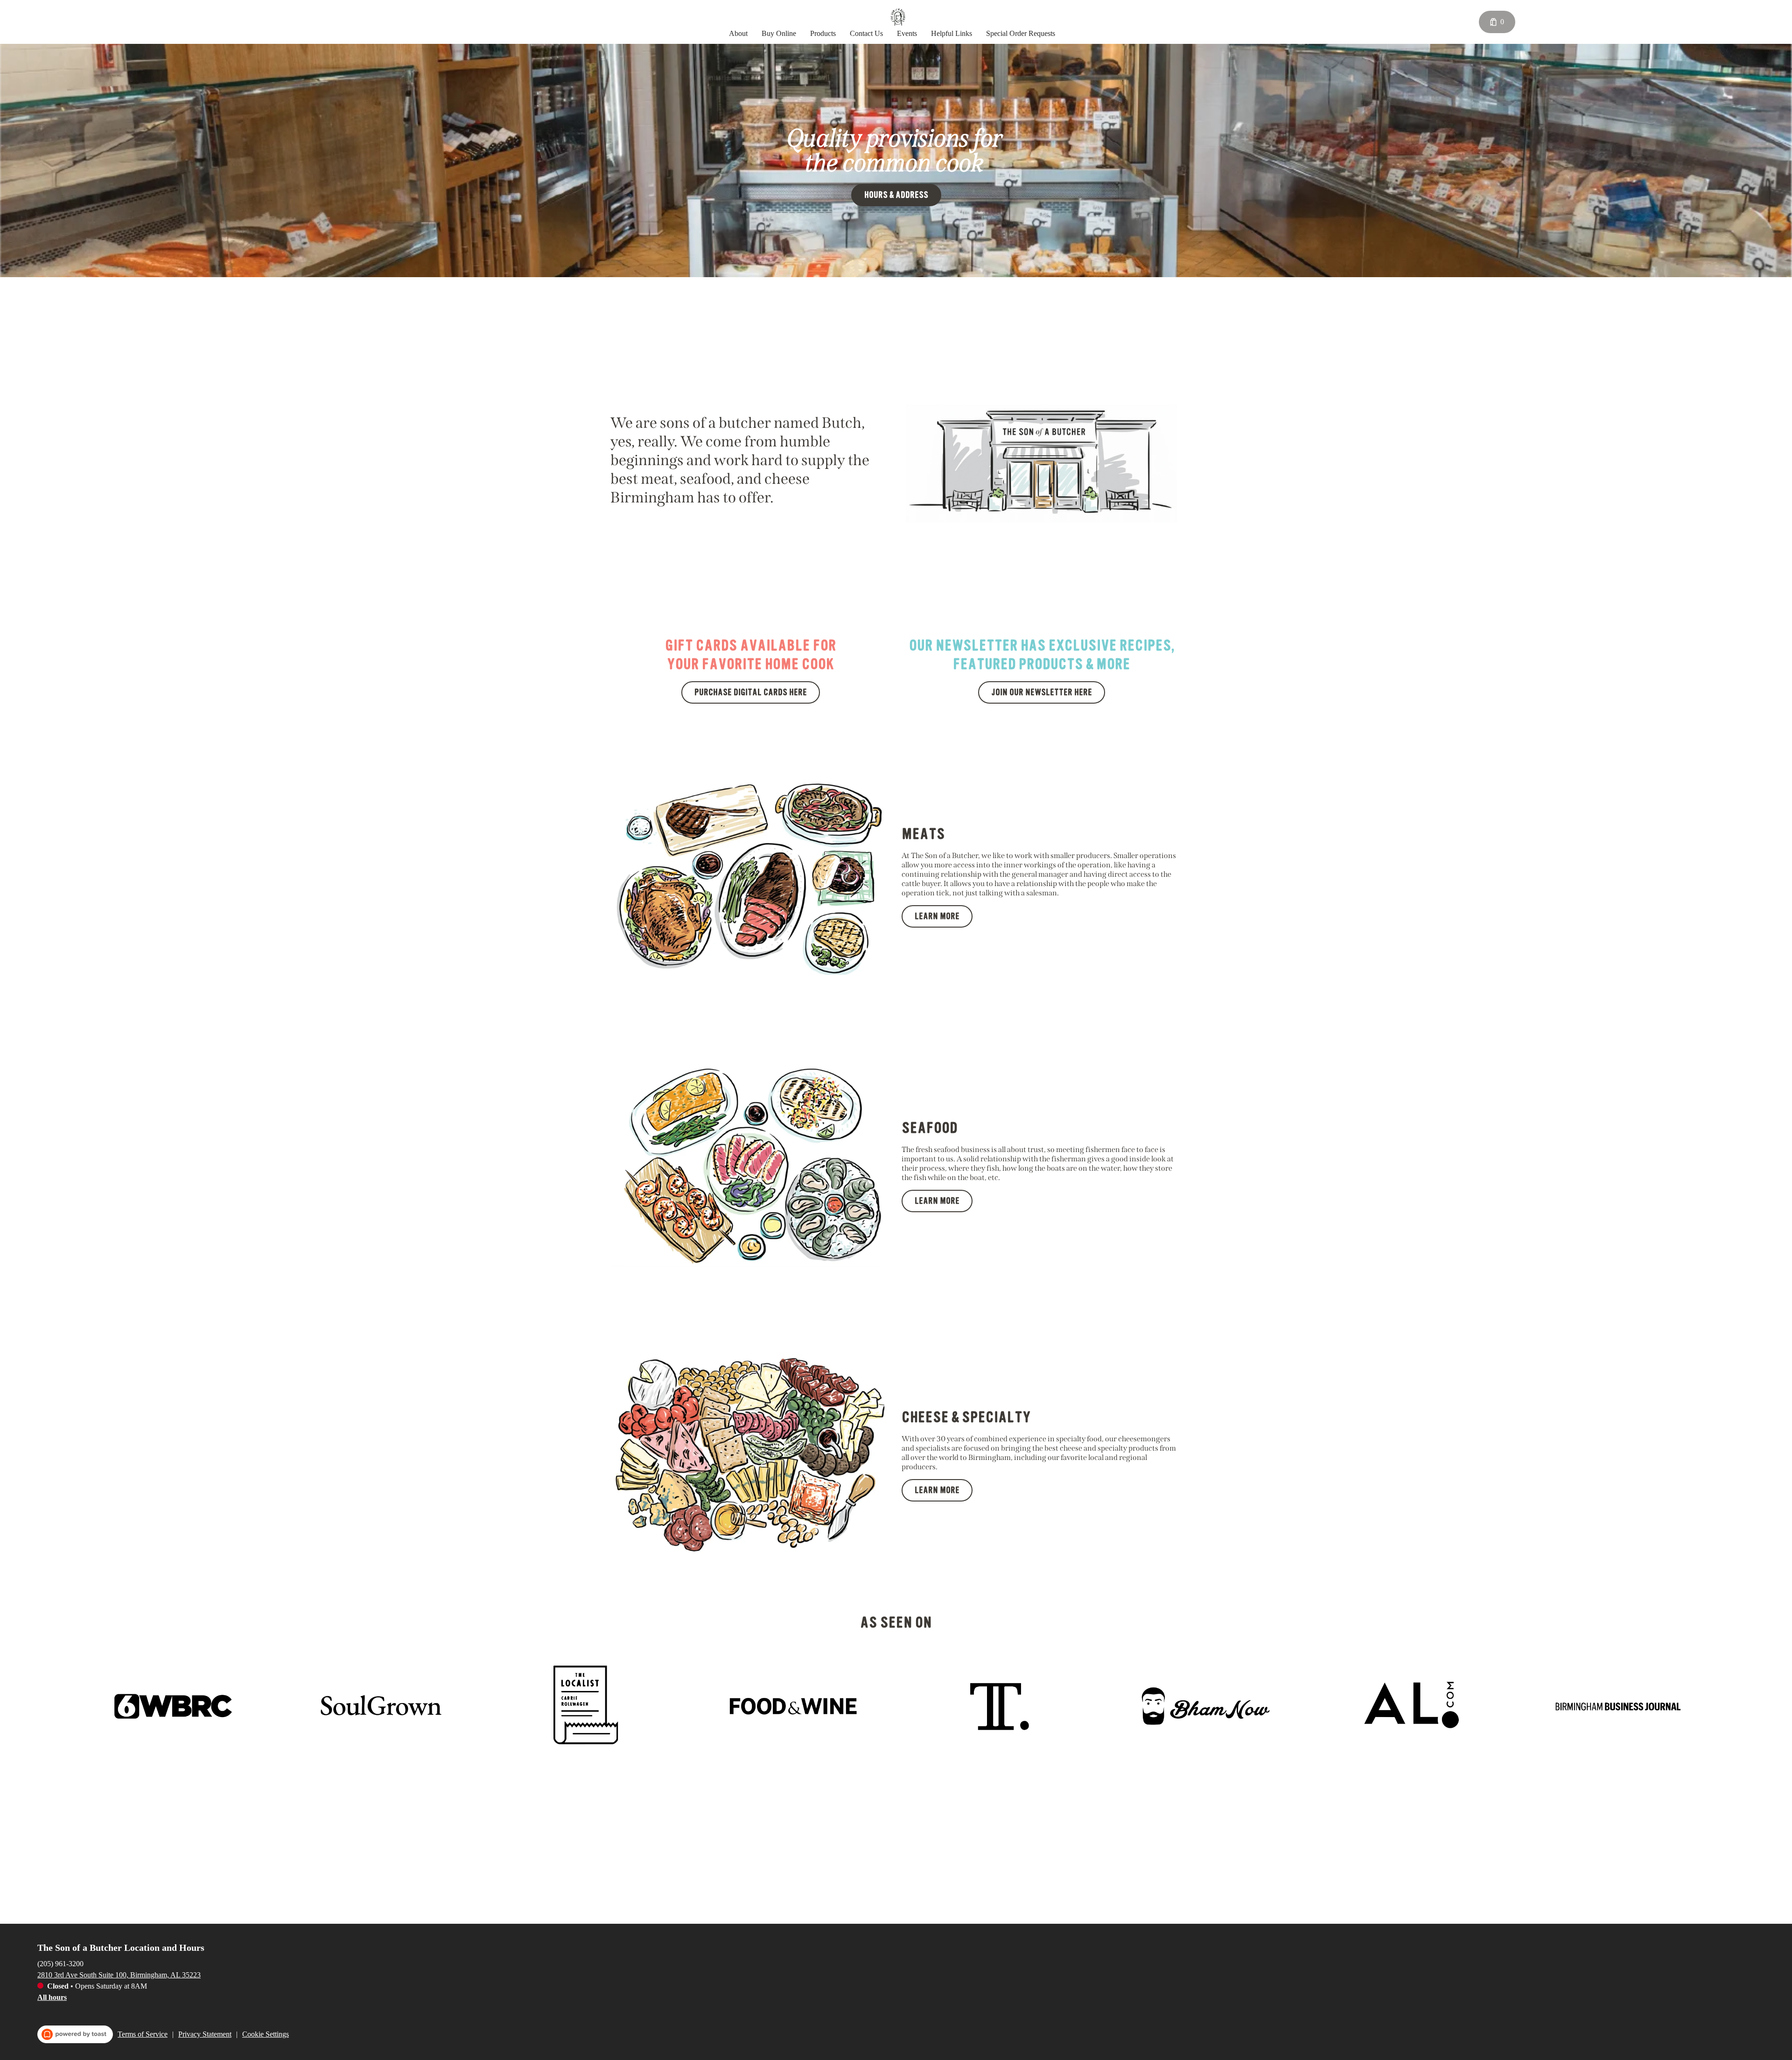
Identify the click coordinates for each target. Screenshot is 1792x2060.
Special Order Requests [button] (1021, 33)
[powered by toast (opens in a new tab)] (75, 2034)
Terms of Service (143, 2034)
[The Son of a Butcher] (898, 17)
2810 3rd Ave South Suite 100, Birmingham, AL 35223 (119, 1975)
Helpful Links (952, 33)
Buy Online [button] (779, 33)
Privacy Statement (205, 2034)
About (738, 33)
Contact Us (866, 33)
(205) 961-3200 (60, 1964)
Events (907, 33)
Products (823, 33)
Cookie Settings (266, 2034)
